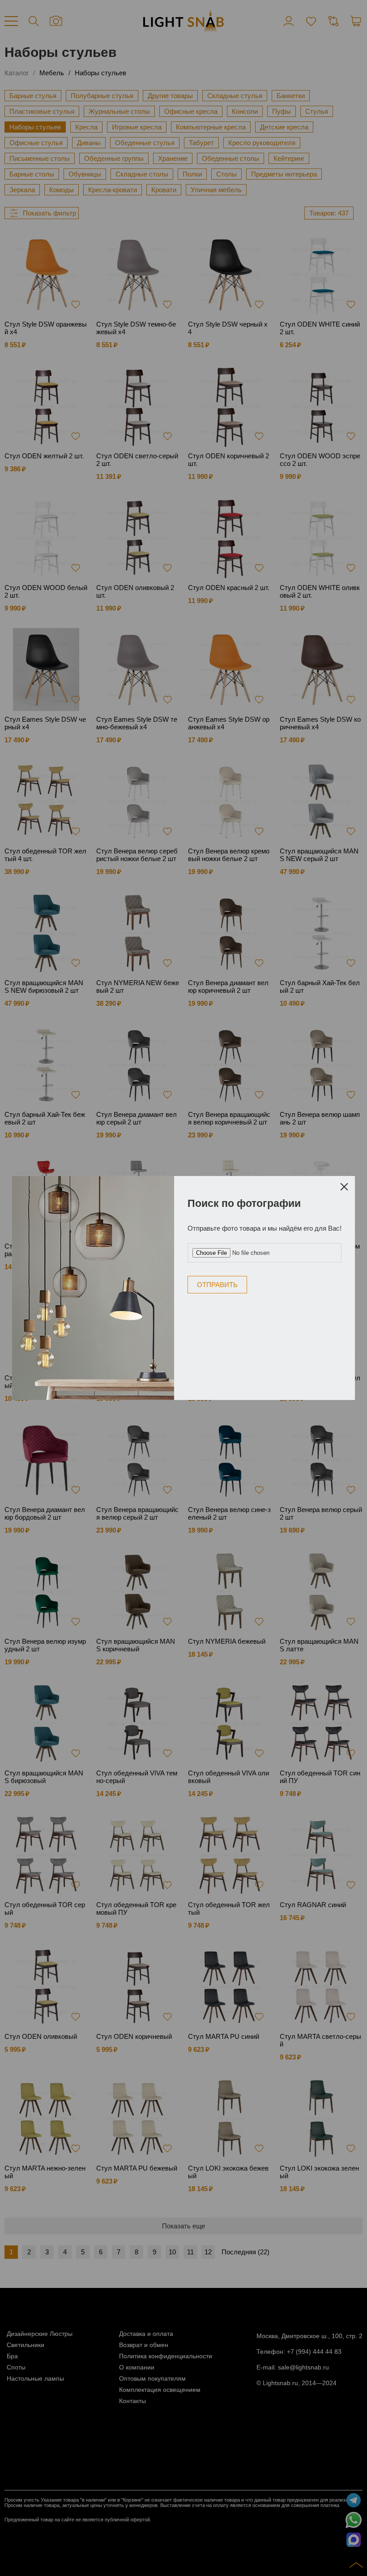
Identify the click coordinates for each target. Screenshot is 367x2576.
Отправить (217, 1285)
